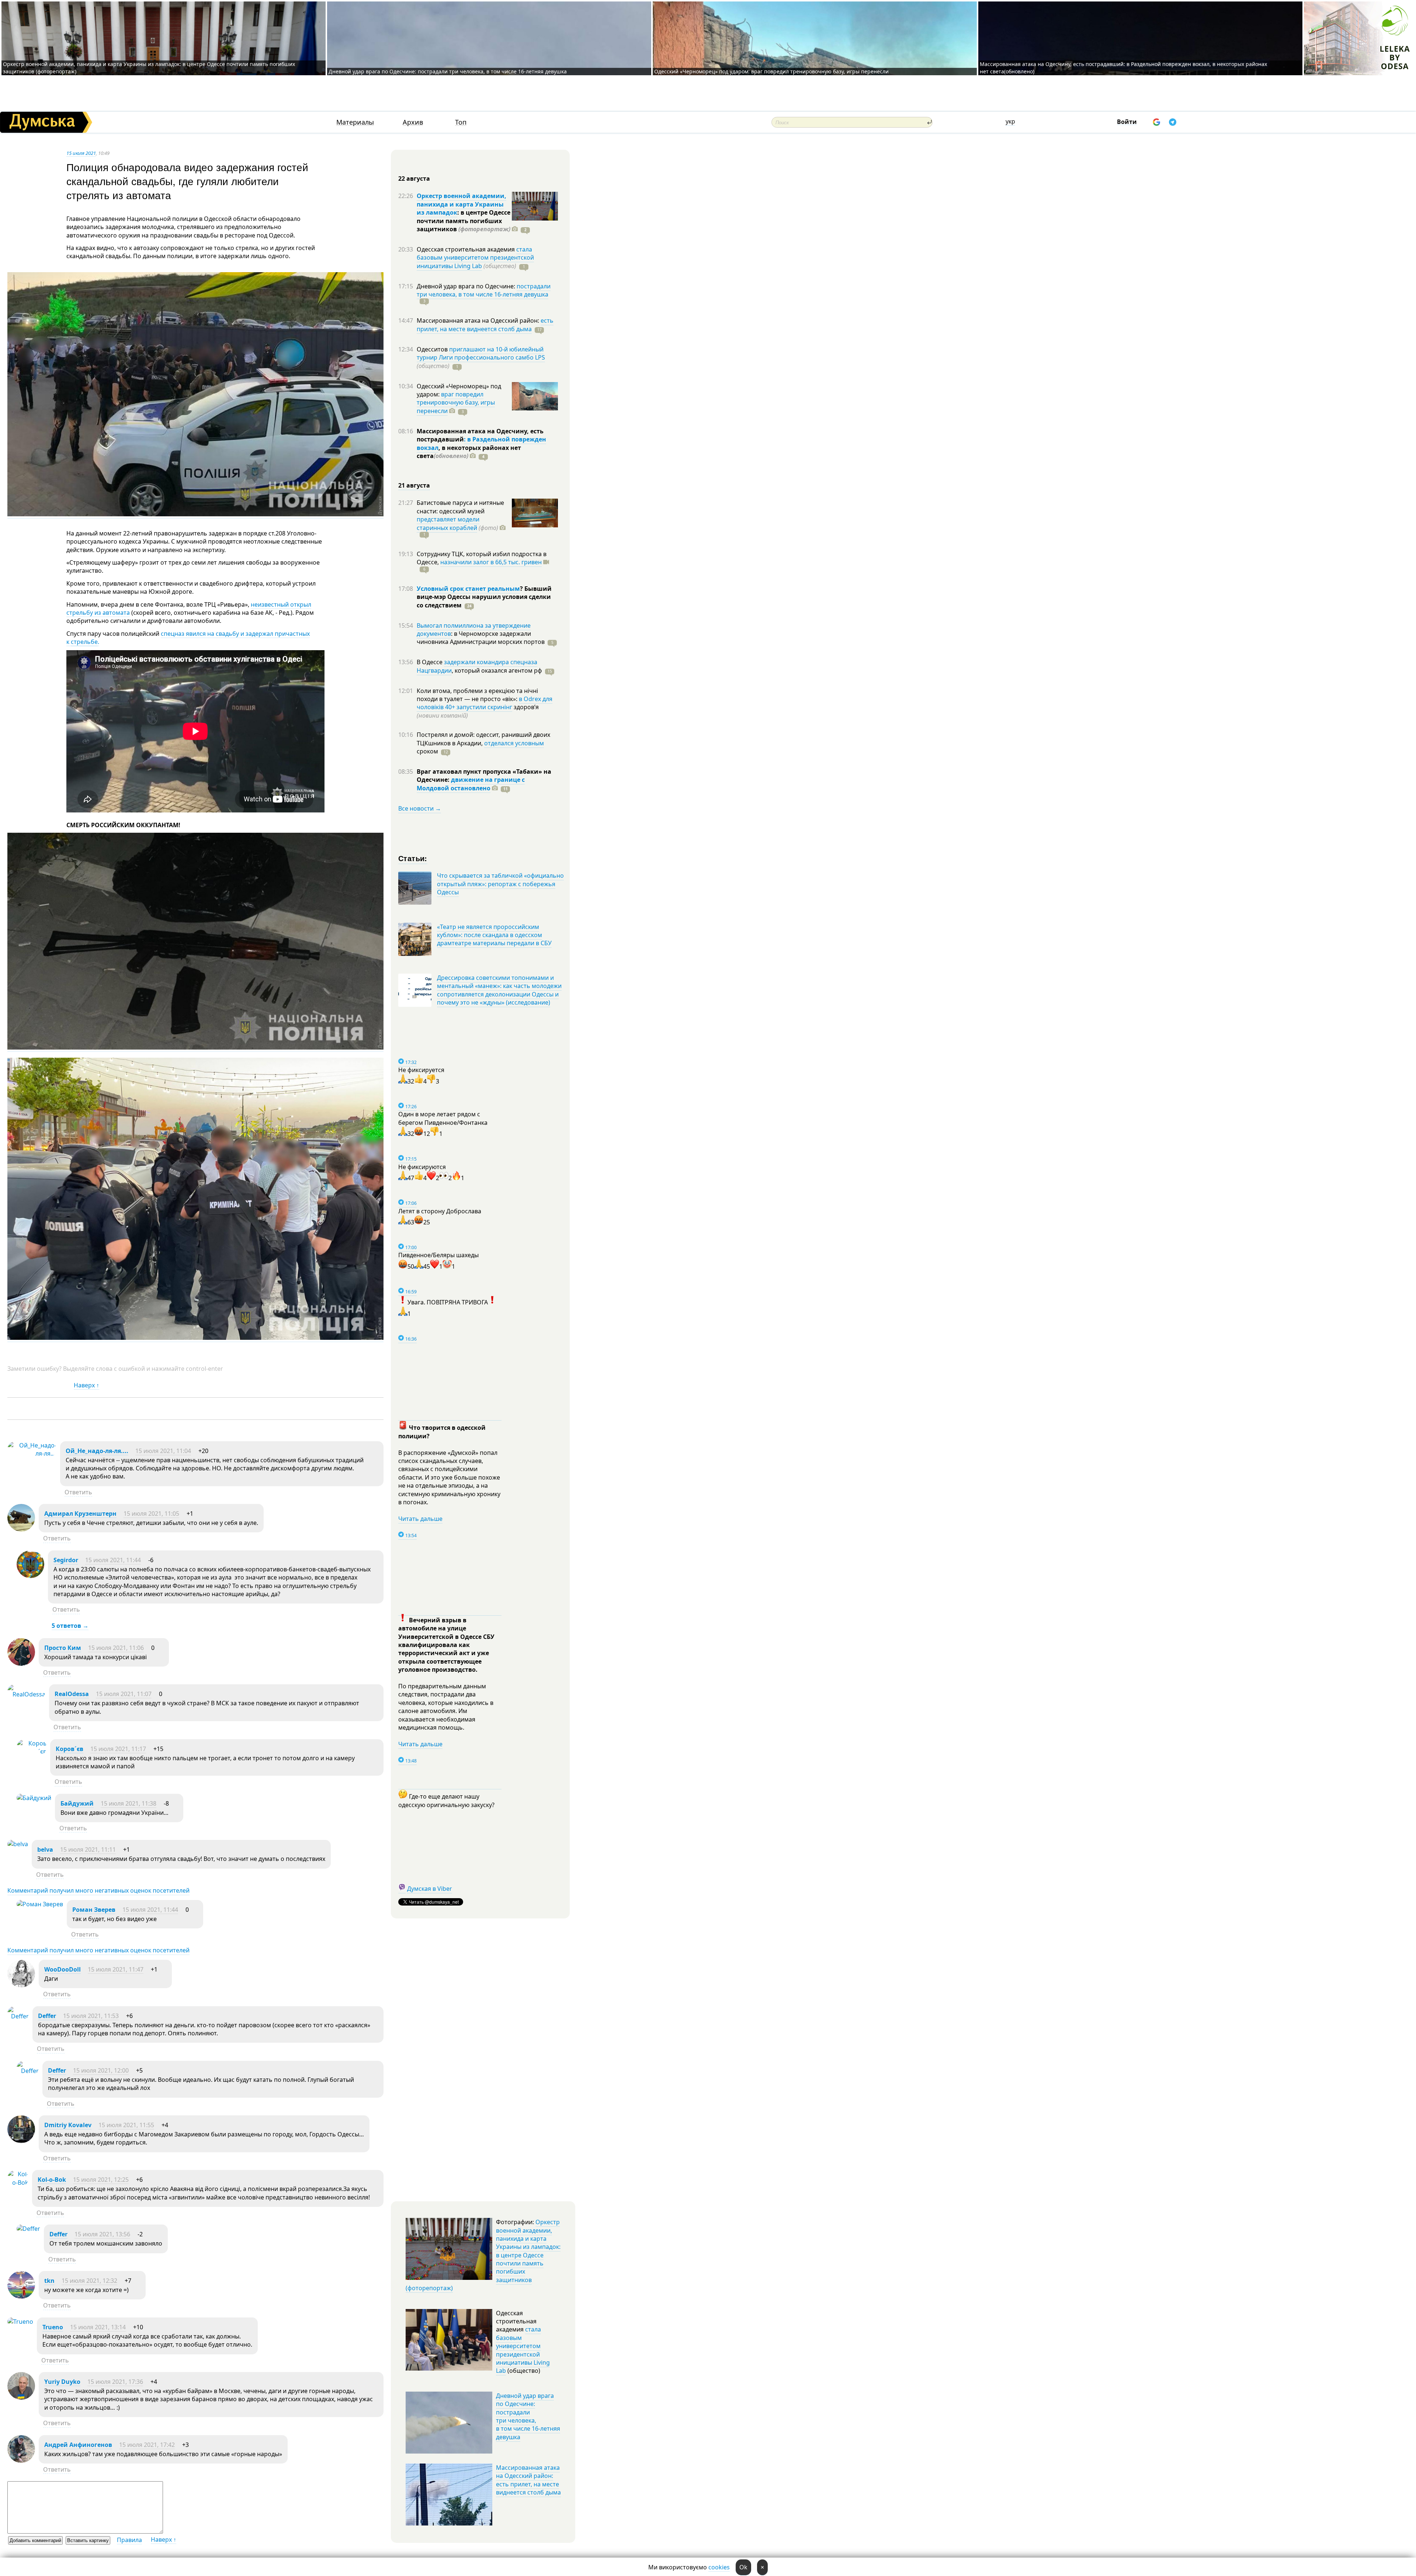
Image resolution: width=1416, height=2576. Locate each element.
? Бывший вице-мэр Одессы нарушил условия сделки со (484, 597)
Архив (413, 122)
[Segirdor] (30, 1576)
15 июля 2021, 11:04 (163, 1451)
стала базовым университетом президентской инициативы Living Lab (475, 258)
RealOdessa (72, 1694)
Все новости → (420, 808)
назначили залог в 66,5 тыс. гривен (491, 562)
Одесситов (433, 349)
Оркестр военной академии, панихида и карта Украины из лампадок (461, 204)
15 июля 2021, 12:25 (101, 2180)
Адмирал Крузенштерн (80, 1514)
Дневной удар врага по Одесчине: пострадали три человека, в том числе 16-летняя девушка (448, 71)
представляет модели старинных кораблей (448, 523)
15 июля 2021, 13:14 (98, 2327)
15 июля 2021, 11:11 (88, 1849)
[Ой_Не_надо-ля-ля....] (32, 1453)
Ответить (78, 1492)
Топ (461, 122)
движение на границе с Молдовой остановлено (471, 784)
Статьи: (413, 858)
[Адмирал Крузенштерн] (21, 1529)
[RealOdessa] (26, 1694)
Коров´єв (70, 1749)
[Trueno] (20, 2322)
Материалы (355, 122)
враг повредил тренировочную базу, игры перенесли (456, 403)
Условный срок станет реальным (468, 589)
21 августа (414, 485)
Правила (129, 2540)
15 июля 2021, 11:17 (118, 1749)
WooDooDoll (63, 1969)
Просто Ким (63, 1648)
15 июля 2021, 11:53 (91, 2016)
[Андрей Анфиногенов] (21, 2461)
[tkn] (21, 2296)
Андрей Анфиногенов (78, 2445)
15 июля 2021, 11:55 (126, 2125)
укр (1010, 121)
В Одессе (430, 662)
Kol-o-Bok (52, 2180)
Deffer (47, 2016)
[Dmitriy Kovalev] (21, 2141)
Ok (743, 2567)
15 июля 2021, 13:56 (102, 2234)
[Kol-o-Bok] (18, 2183)
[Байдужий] (34, 1798)
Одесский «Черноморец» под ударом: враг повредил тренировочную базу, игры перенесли (771, 71)
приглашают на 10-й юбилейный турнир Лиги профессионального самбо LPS (481, 353)
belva (45, 1849)
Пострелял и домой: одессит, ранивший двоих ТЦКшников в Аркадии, (483, 739)
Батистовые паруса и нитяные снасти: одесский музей (460, 507)
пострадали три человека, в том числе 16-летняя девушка (484, 290)
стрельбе (84, 642)
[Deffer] (18, 2016)
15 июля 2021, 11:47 (116, 1969)
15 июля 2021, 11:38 (129, 1803)
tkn (49, 2281)
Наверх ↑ (86, 1385)
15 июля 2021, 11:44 (113, 1560)
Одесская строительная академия (466, 249)
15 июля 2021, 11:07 (124, 1694)
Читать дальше (420, 1519)
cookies (719, 2567)
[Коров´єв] (32, 1751)
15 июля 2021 (81, 153)
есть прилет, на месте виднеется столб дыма (485, 325)
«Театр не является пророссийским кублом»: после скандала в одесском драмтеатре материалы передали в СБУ (494, 935)
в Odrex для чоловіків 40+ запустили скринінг (485, 703)
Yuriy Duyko (62, 2382)
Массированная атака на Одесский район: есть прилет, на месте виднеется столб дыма (528, 2480)
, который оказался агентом (497, 670)
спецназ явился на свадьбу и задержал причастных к (188, 638)
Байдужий (77, 1803)
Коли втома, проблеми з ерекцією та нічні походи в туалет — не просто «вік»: (477, 695)
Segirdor (66, 1560)
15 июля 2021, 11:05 (151, 1514)
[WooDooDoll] (21, 1985)
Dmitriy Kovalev (68, 2125)
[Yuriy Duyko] (21, 2398)
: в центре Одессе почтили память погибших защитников (464, 221)
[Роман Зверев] (40, 1904)
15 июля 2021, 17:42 (147, 2445)
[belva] (18, 1844)
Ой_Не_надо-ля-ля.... (97, 1451)
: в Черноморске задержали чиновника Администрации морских (481, 638)
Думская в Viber (430, 1889)
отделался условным (514, 743)
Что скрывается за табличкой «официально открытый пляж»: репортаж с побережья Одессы (500, 884)
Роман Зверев (94, 1910)
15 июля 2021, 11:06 (116, 1648)
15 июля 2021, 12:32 (89, 2281)
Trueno (53, 2327)
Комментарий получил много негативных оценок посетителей (98, 1890)
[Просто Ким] (21, 1664)
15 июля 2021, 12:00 (101, 2070)
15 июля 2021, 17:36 (115, 2382)
